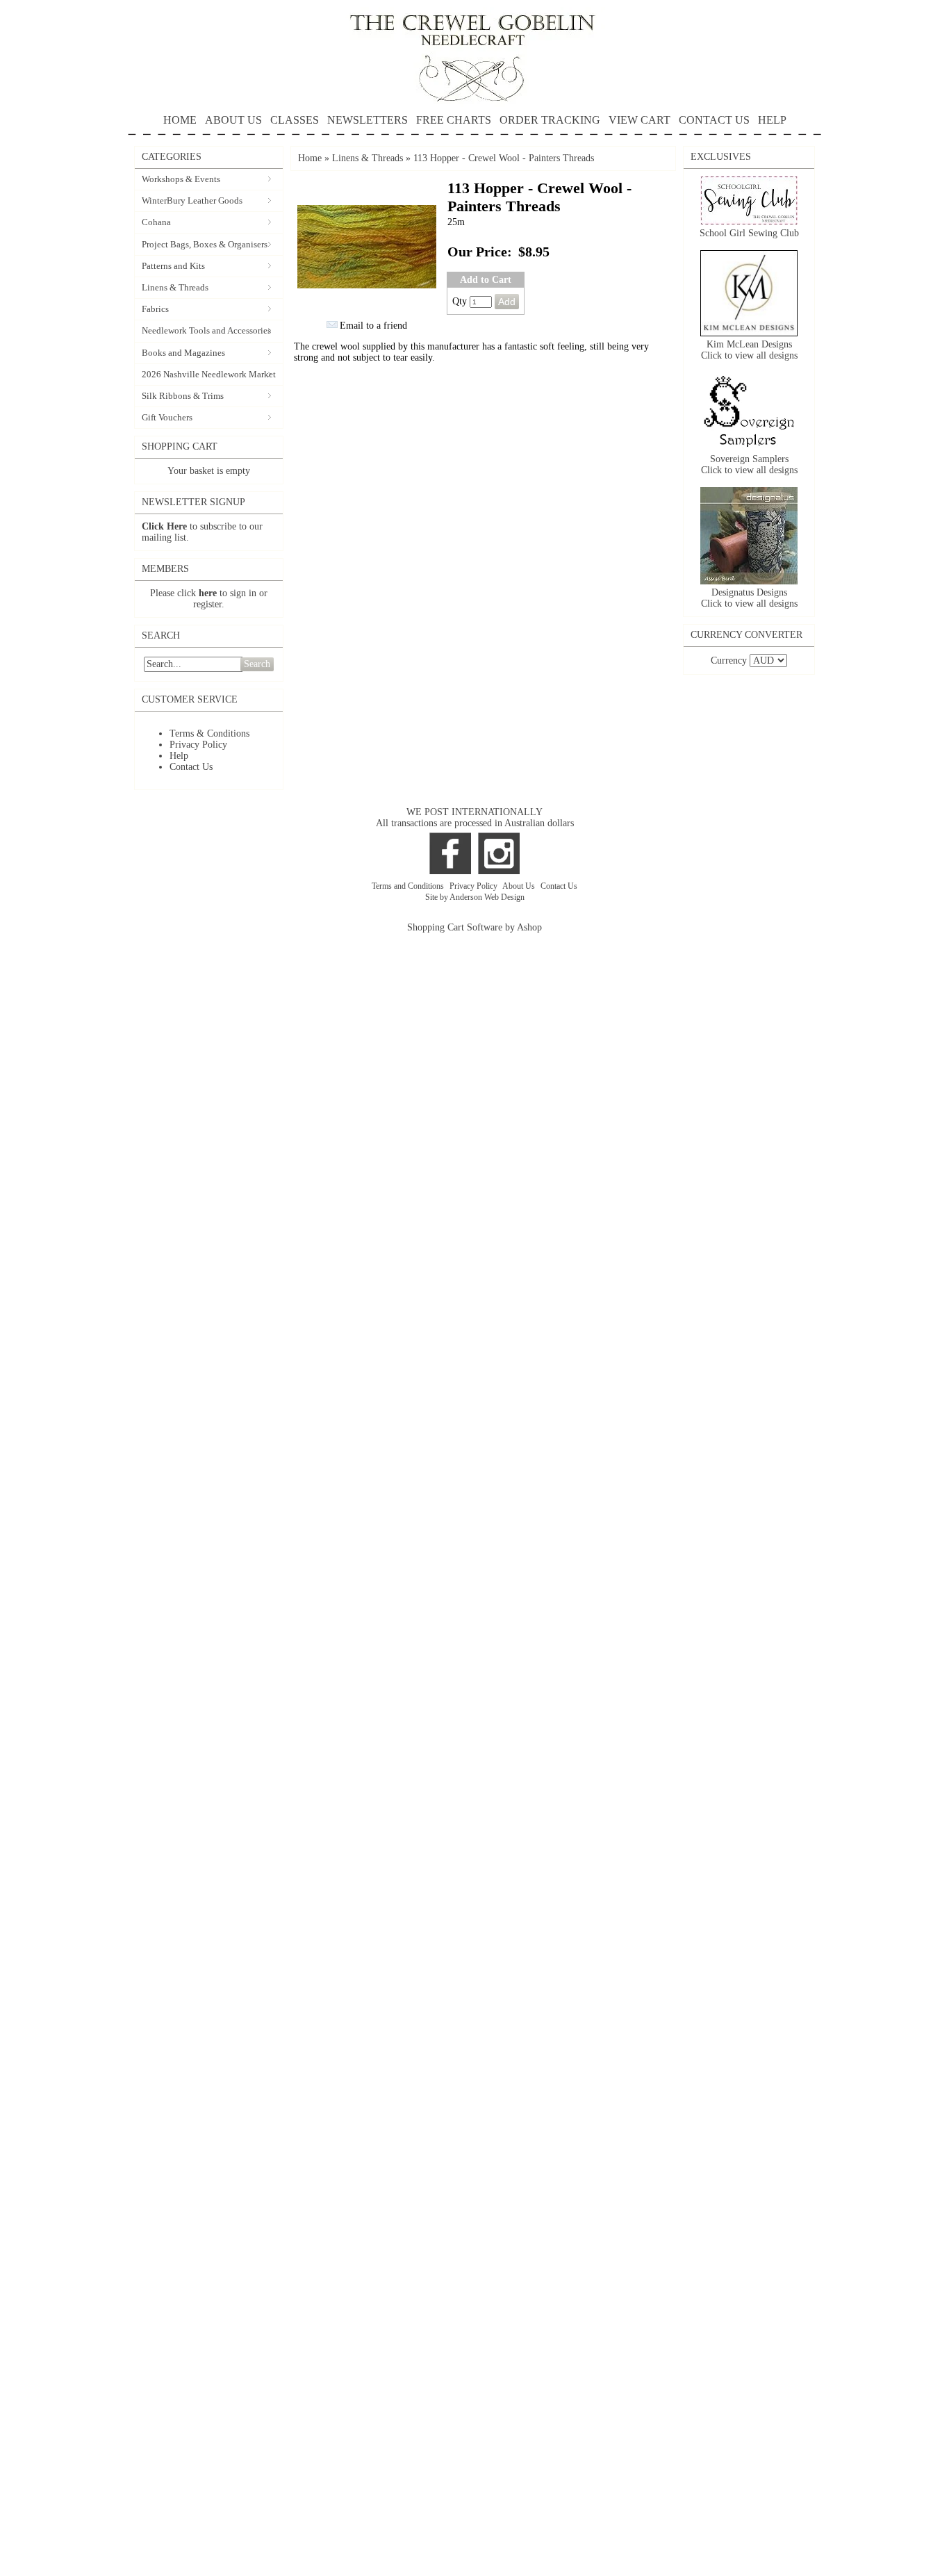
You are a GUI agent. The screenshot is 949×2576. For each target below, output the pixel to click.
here (208, 593)
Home (310, 158)
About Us (520, 886)
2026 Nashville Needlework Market (209, 374)
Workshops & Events (181, 179)
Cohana (156, 222)
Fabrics (155, 309)
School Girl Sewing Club (749, 233)
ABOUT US (233, 120)
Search (257, 664)
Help (179, 756)
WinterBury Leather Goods (192, 200)
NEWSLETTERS (368, 120)
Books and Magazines (183, 353)
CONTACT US (714, 120)
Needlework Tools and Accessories (206, 330)
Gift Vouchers (167, 417)
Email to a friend (373, 326)
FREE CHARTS (454, 120)
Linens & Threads (175, 287)
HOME (180, 120)
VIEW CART (639, 120)
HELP (772, 120)
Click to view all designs (749, 355)
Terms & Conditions (209, 733)
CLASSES (295, 120)
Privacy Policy (198, 745)
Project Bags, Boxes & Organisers (205, 244)
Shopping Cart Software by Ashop (474, 927)
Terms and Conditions (409, 886)
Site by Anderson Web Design (475, 897)
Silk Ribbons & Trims (183, 396)
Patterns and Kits (173, 266)
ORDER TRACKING (550, 120)
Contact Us (191, 767)
